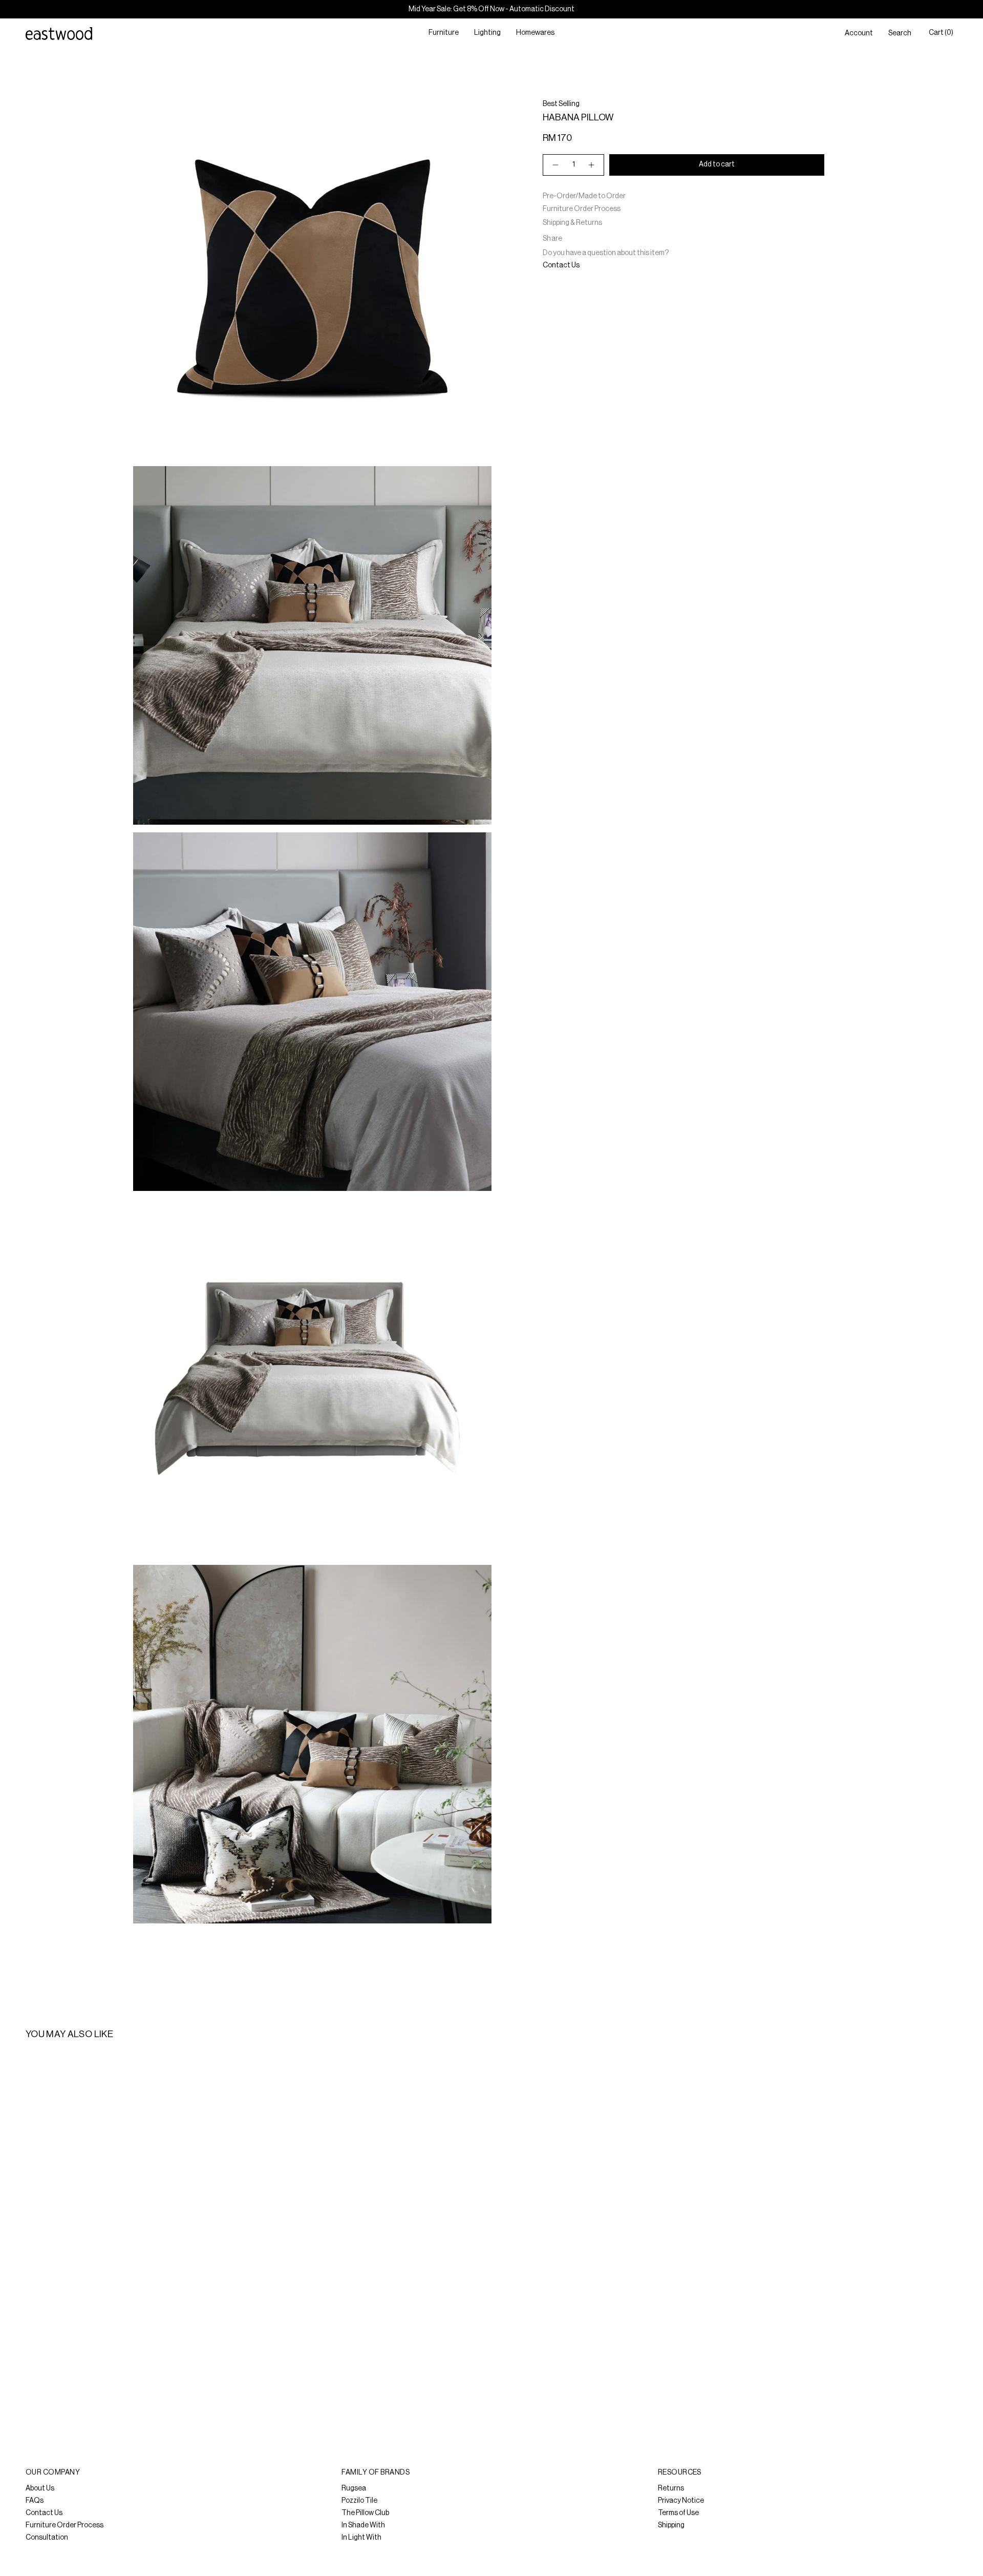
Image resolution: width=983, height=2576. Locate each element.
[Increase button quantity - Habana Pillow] (592, 165)
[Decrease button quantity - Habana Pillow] (555, 165)
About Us (40, 2488)
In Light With (361, 2538)
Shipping (671, 2525)
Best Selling (561, 104)
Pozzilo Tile (359, 2501)
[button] (444, 34)
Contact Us (561, 265)
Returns (671, 2488)
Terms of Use (678, 2513)
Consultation (47, 2538)
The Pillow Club (365, 2513)
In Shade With (363, 2525)
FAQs (35, 2501)
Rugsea (354, 2488)
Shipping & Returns (572, 223)
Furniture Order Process (582, 209)
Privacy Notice (681, 2501)
